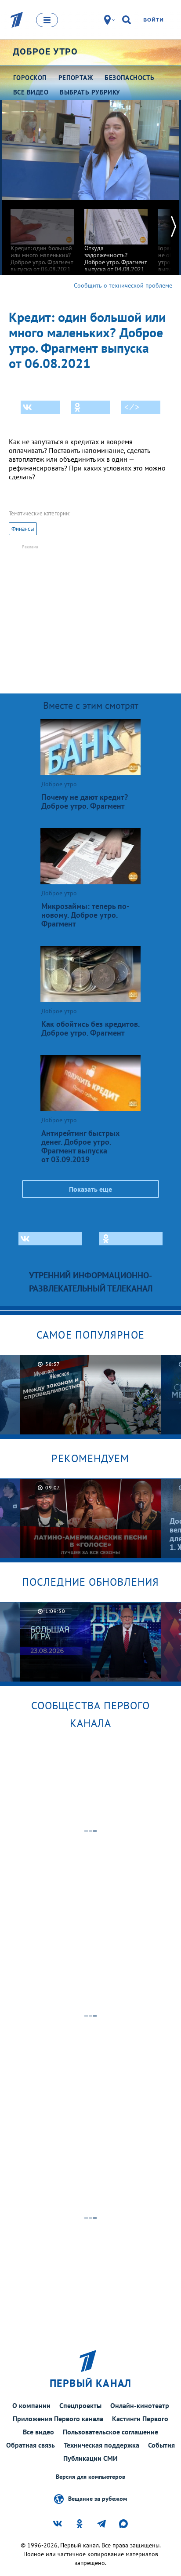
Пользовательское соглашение (110, 2432)
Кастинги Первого (140, 2419)
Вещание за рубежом (98, 2498)
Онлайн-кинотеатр (140, 2405)
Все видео (38, 2432)
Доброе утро (45, 51)
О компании (31, 2405)
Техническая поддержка (101, 2445)
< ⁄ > (132, 407)
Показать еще (90, 1189)
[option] (42, 236)
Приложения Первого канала (58, 2419)
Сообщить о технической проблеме (123, 285)
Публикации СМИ (90, 2458)
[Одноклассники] (90, 407)
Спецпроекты (80, 2405)
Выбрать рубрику (90, 92)
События (161, 2445)
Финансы (23, 529)
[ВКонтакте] (40, 407)
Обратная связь (31, 2445)
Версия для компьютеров (90, 2477)
